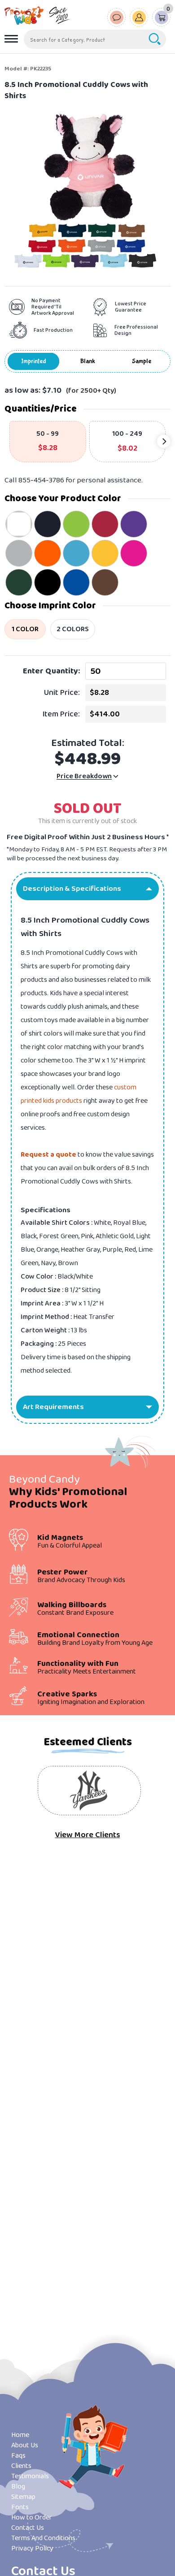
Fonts (20, 2507)
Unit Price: (62, 693)
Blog (18, 2487)
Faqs (18, 2456)
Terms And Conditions (43, 2538)
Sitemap (23, 2497)
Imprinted (34, 361)
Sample (142, 361)
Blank (88, 361)
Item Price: (61, 714)
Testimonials (30, 2476)
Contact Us (28, 2528)
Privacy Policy (32, 2548)
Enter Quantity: (51, 671)
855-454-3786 (41, 480)
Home (20, 2435)
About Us (25, 2445)
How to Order (32, 2517)
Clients (21, 2466)
